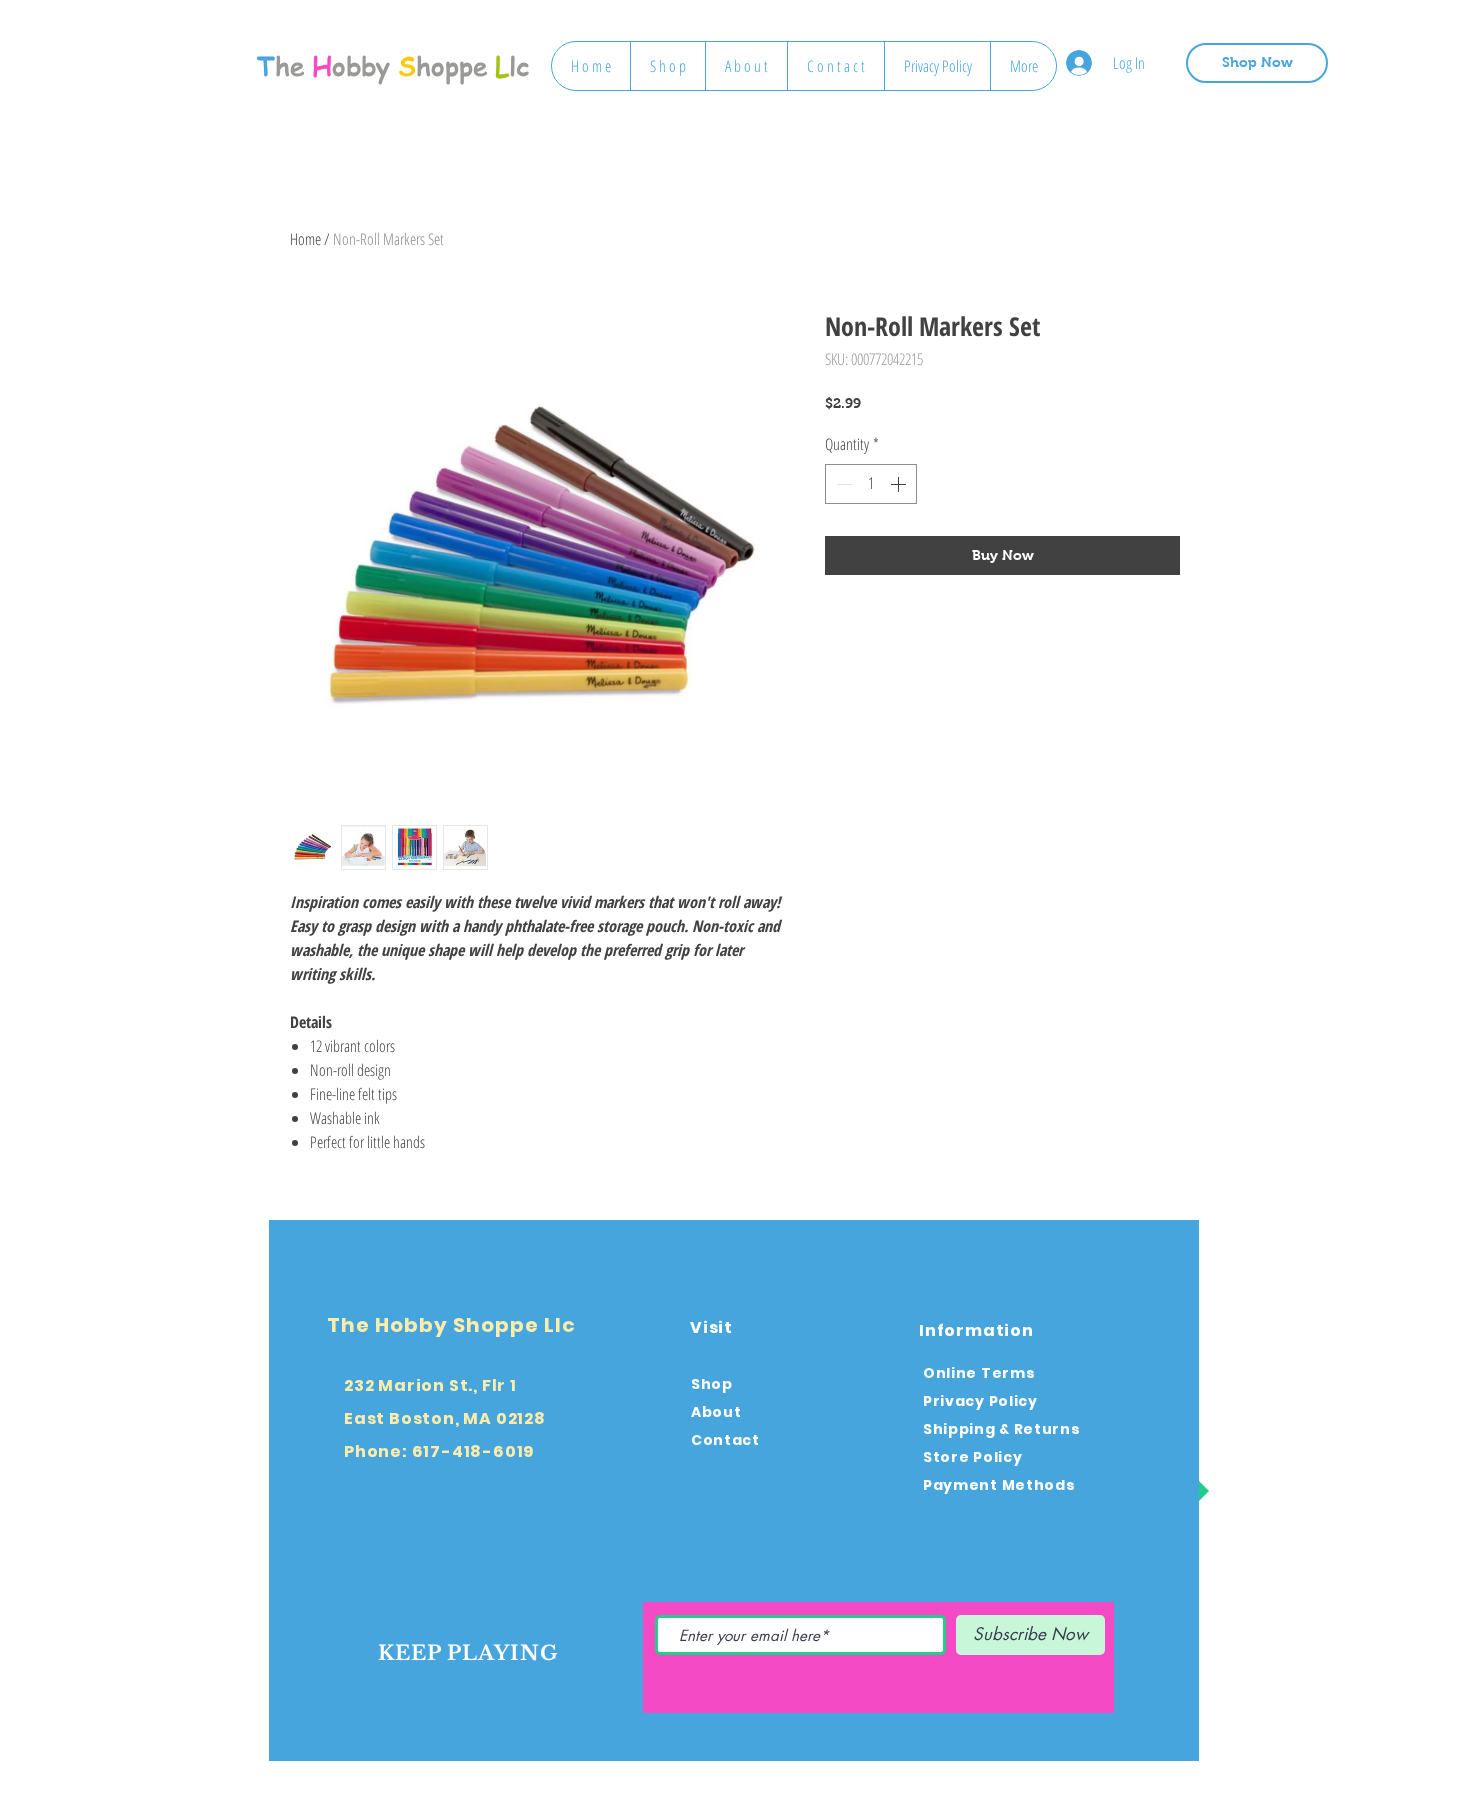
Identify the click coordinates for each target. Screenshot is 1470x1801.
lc (519, 66)
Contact (725, 1440)
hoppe (451, 66)
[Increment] (900, 484)
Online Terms (979, 1373)
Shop (712, 1384)
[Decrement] (842, 484)
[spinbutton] (871, 484)
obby (361, 66)
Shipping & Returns (1002, 1429)
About (716, 1412)
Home (305, 239)
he (289, 66)
